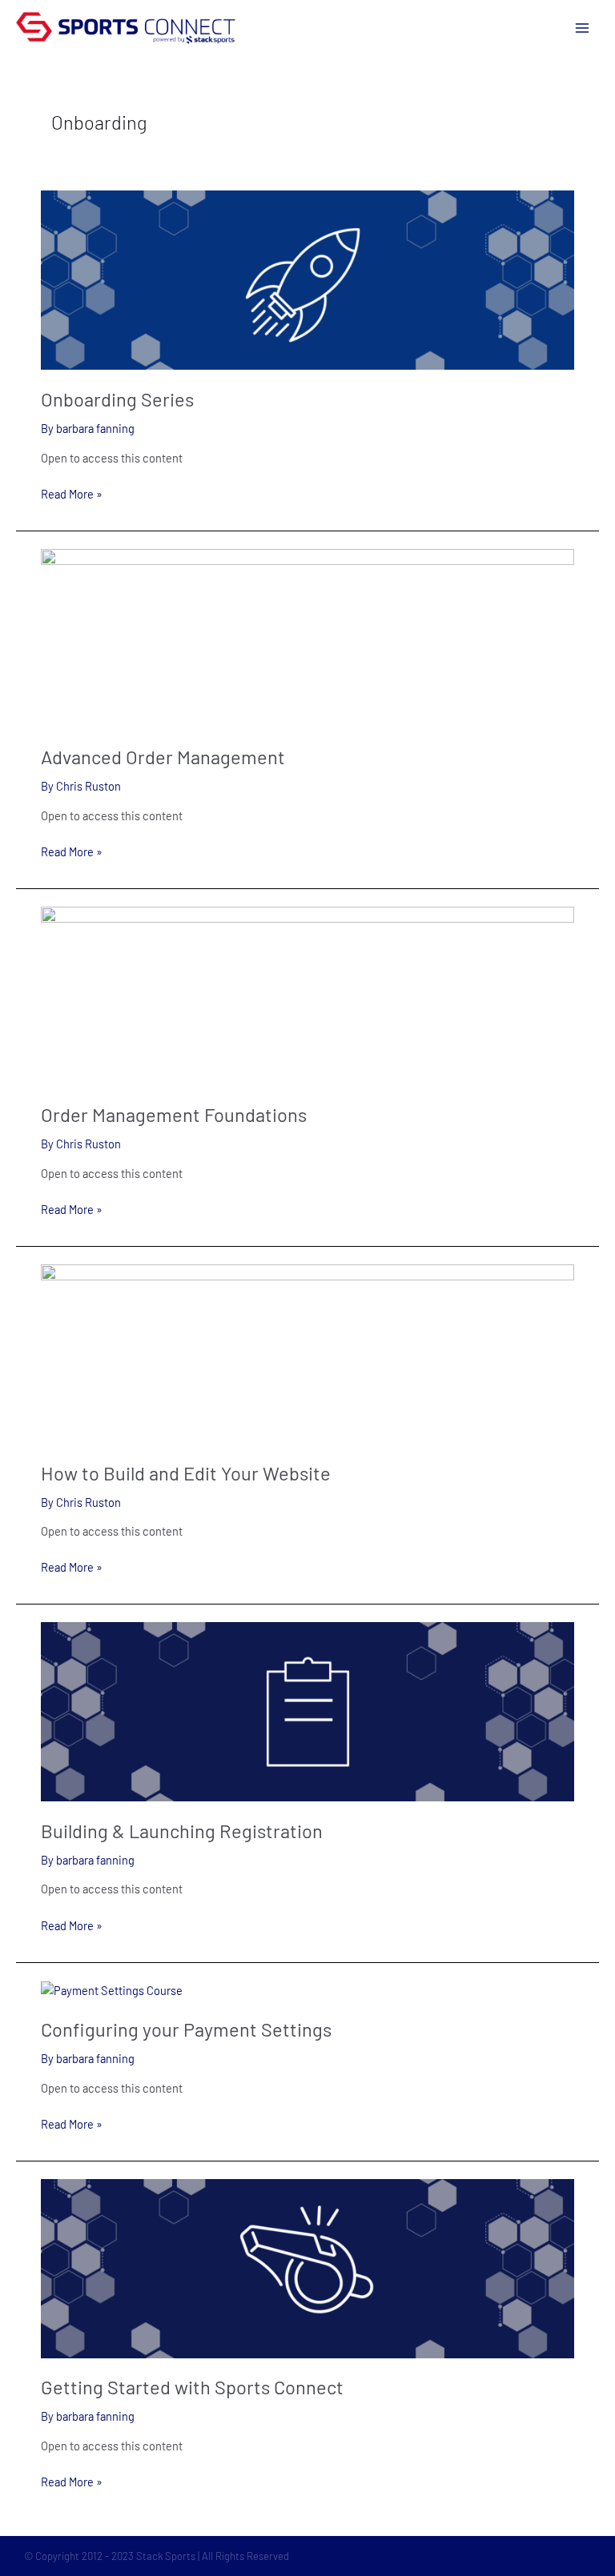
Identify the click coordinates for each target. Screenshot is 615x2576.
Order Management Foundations (174, 1114)
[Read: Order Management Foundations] (307, 994)
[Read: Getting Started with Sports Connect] (307, 2267)
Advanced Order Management (163, 757)
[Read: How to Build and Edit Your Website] (307, 1352)
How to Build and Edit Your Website (186, 1473)
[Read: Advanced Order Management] (307, 636)
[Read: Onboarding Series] (307, 278)
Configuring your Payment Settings (186, 2029)
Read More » (72, 493)
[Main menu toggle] (582, 28)
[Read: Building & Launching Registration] (307, 1710)
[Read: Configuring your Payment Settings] (112, 1989)
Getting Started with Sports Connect (192, 2387)
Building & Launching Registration (182, 1831)
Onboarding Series (117, 399)
